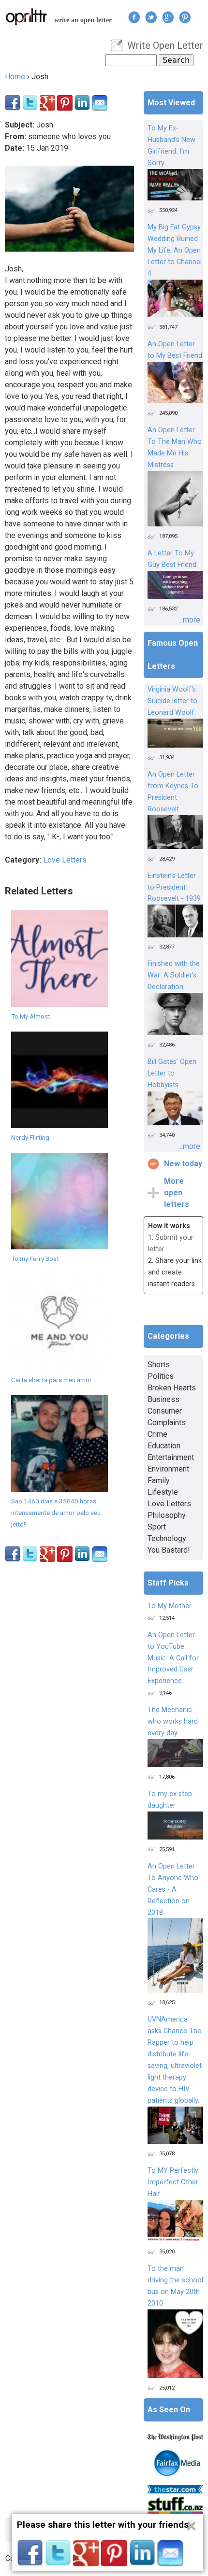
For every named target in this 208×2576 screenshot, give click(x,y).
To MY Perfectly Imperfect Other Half (173, 2182)
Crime (157, 1434)
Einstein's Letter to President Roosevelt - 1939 (174, 887)
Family (159, 1480)
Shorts (159, 1365)
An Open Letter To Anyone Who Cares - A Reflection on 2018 (173, 1890)
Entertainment (171, 1457)
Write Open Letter (165, 45)
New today (183, 1164)
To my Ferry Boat (35, 1259)
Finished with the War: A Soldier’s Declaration (174, 975)
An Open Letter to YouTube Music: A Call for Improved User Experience (173, 1658)
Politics (161, 1376)
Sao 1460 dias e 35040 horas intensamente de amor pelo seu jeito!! (56, 1513)
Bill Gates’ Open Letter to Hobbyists (172, 1073)
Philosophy (167, 1515)
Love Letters (65, 860)
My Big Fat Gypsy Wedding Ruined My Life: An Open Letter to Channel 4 (175, 250)
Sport (157, 1527)
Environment (168, 1469)
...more (189, 620)
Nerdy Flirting (30, 1137)
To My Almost (31, 1016)
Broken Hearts (172, 1388)
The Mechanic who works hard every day (173, 1721)
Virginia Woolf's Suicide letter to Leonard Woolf (172, 701)
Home (15, 77)
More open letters (177, 1193)
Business (163, 1399)
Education (164, 1446)
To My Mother (170, 1606)
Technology (167, 1538)
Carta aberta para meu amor (52, 1380)
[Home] (27, 17)
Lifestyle (163, 1492)
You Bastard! (169, 1550)
